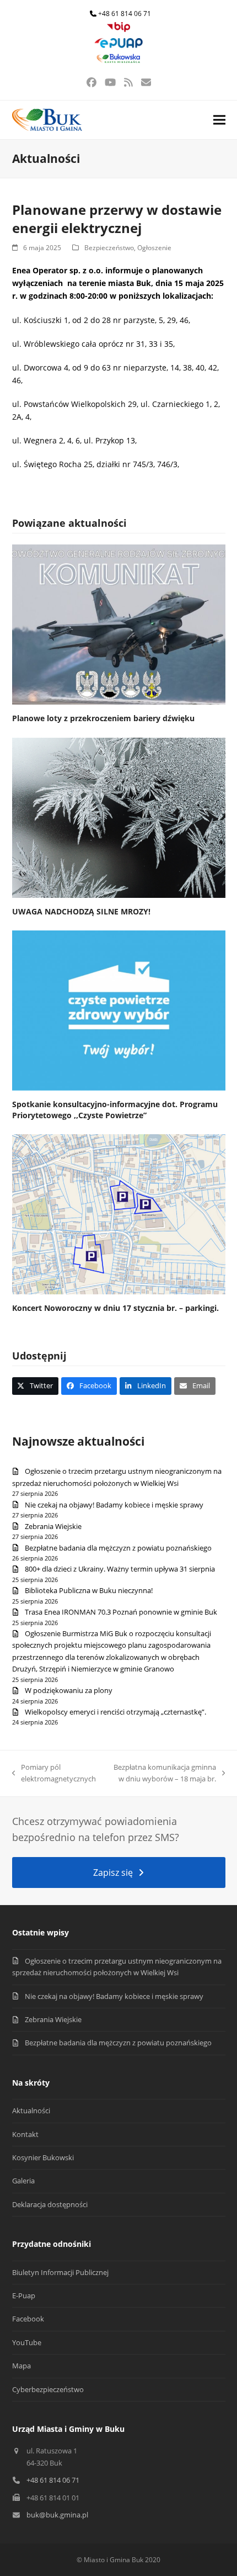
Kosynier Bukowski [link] (43, 2157)
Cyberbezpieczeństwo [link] (48, 2389)
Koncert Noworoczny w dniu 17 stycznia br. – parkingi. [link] (115, 1308)
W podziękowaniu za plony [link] (69, 1690)
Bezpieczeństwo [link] (109, 248)
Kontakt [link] (25, 2134)
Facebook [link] (28, 2319)
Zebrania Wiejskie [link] (53, 1526)
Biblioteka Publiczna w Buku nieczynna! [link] (89, 1590)
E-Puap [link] (24, 2295)
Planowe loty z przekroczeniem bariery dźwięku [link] (103, 718)
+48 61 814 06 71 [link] (125, 14)
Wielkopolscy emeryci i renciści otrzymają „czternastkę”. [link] (115, 1712)
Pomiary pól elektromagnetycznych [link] (54, 1774)
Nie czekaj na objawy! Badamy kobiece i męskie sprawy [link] (114, 1505)
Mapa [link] (21, 2366)
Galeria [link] (23, 2181)
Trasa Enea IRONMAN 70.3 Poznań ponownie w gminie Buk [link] (121, 1612)
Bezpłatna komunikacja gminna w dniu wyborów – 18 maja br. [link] (162, 1774)
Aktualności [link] (31, 2110)
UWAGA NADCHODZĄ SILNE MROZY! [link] (81, 911)
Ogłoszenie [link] (154, 248)
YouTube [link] (27, 2342)
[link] (118, 30)
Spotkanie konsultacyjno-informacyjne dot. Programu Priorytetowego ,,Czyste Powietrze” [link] (115, 1109)
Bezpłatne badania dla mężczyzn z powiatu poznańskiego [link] (118, 1548)
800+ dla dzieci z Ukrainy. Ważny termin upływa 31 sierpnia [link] (120, 1569)
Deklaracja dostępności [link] (50, 2204)
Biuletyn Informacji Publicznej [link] (60, 2272)
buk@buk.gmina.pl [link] (57, 2515)
